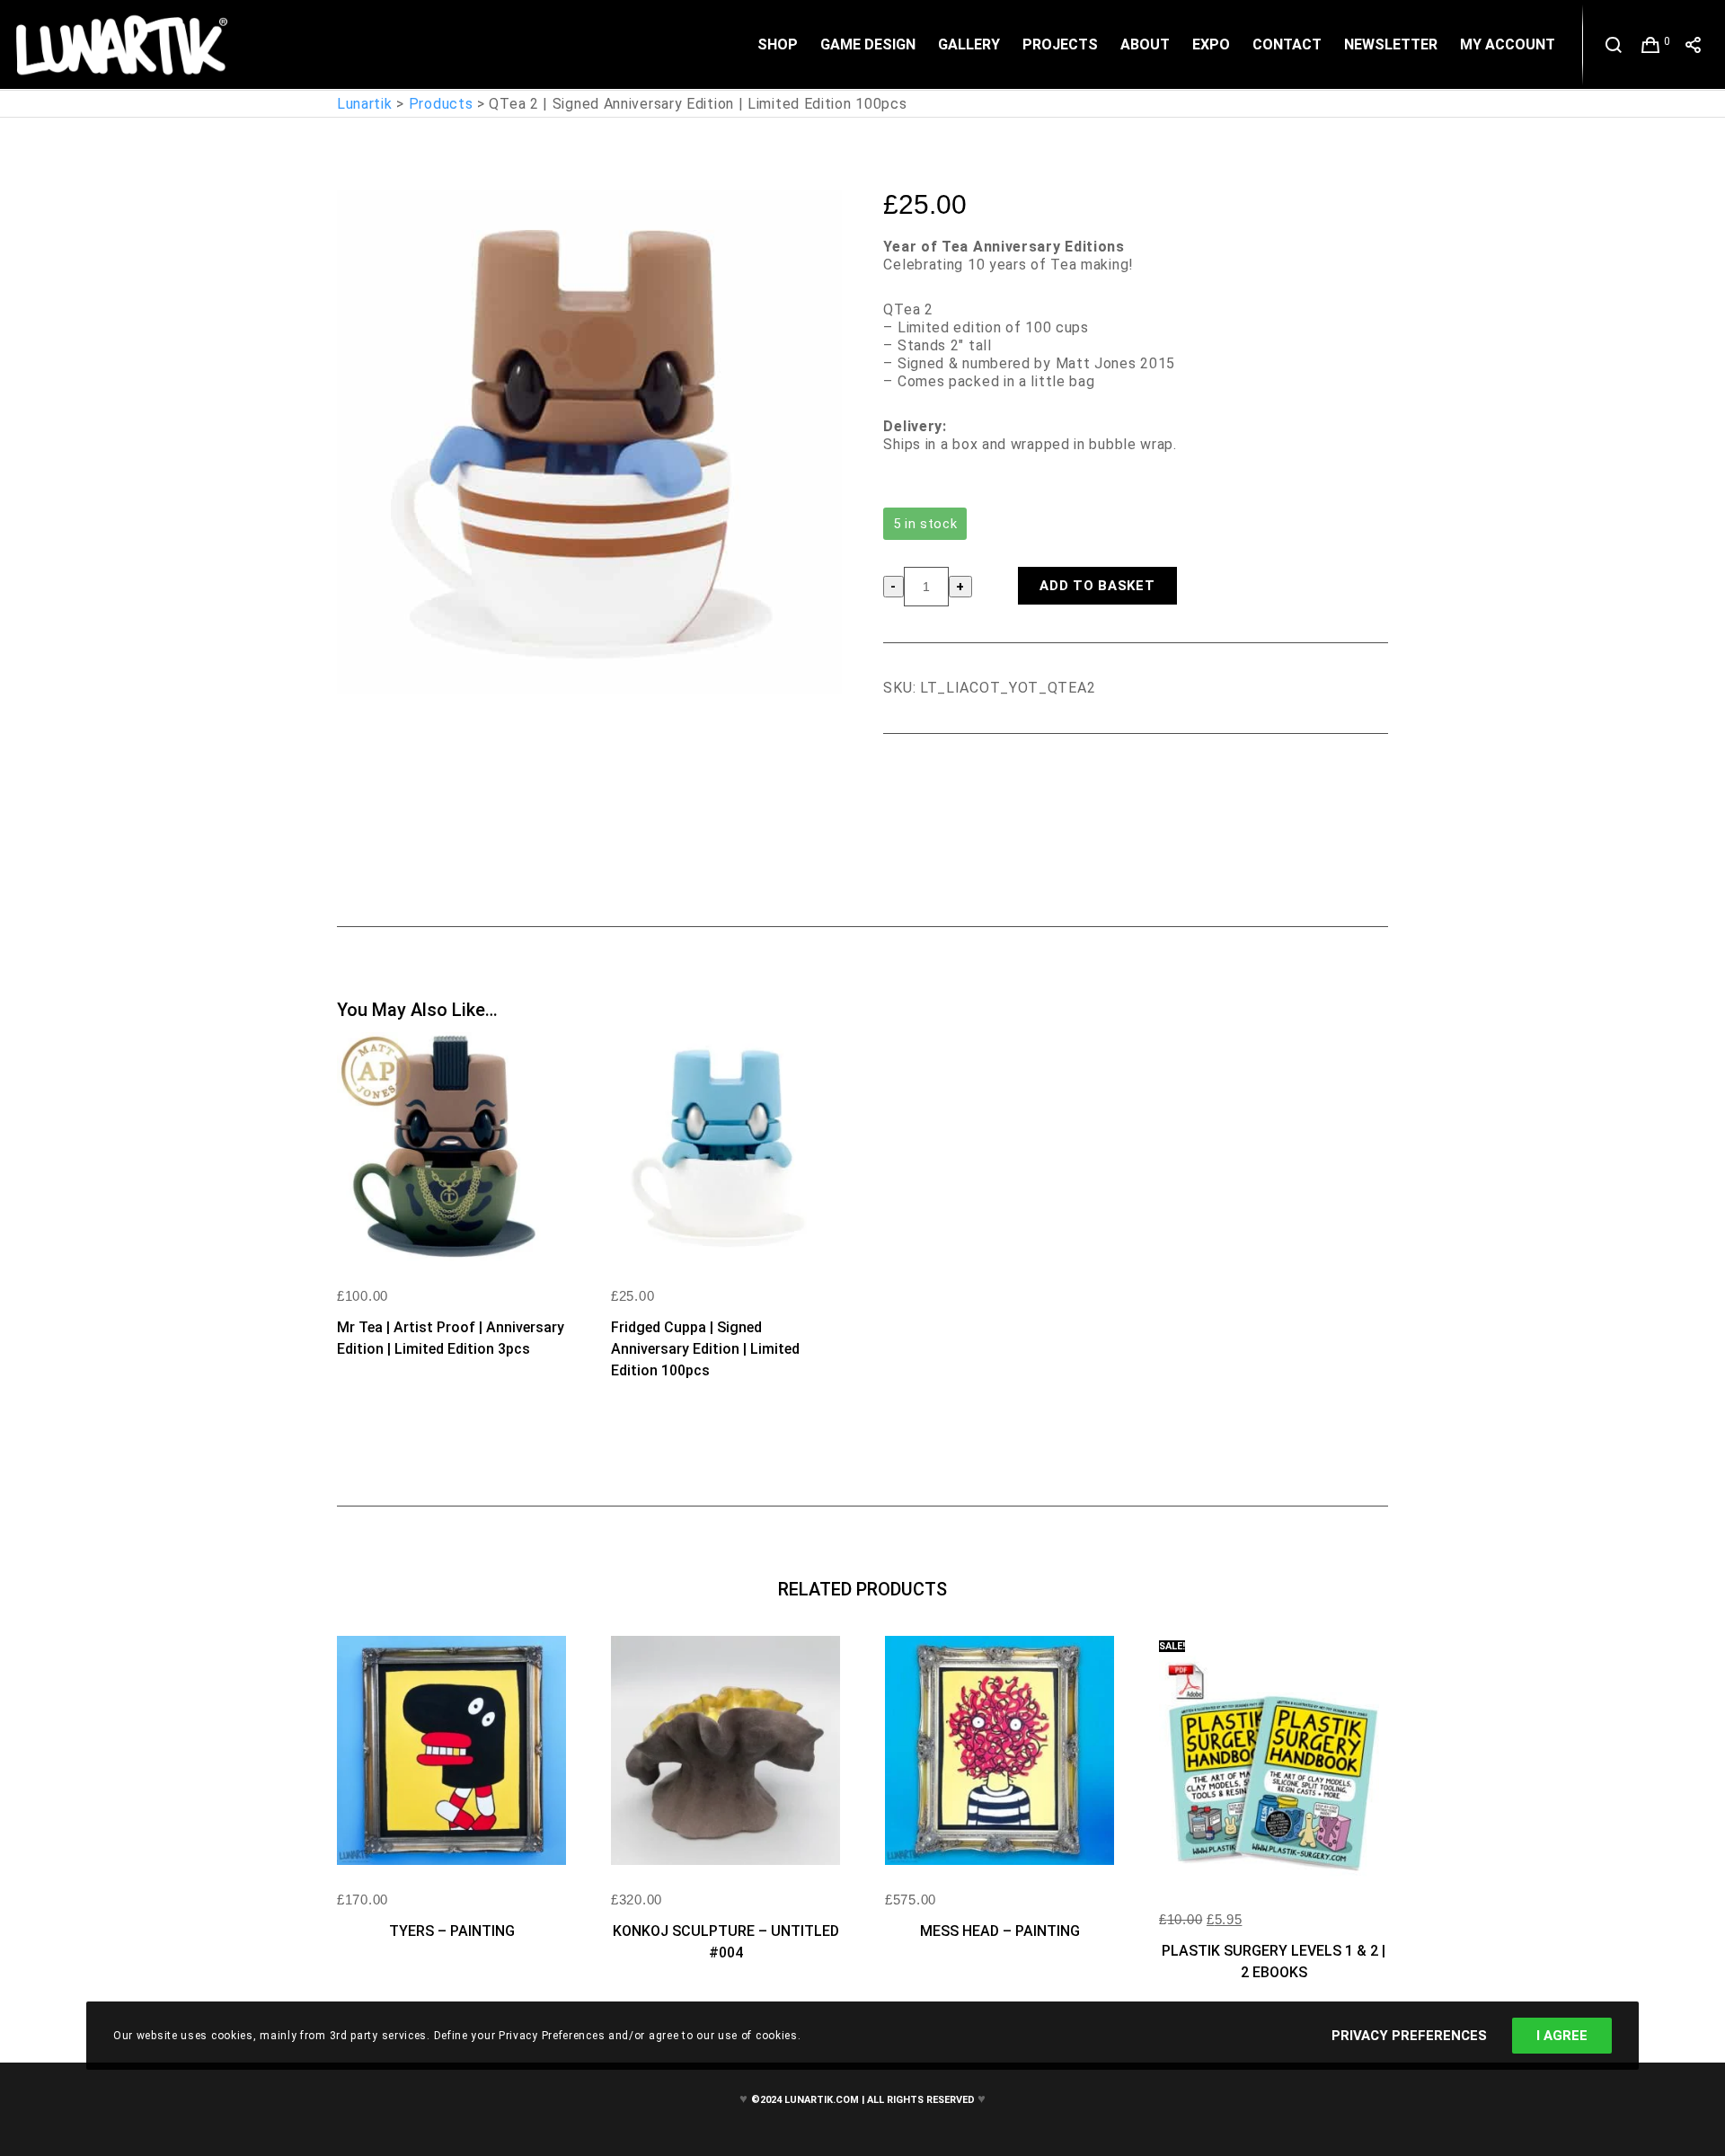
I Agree (1562, 2036)
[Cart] (1651, 45)
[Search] (1614, 45)
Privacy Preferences (1409, 2036)
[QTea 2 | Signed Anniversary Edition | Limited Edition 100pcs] (897, 783)
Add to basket (1097, 586)
